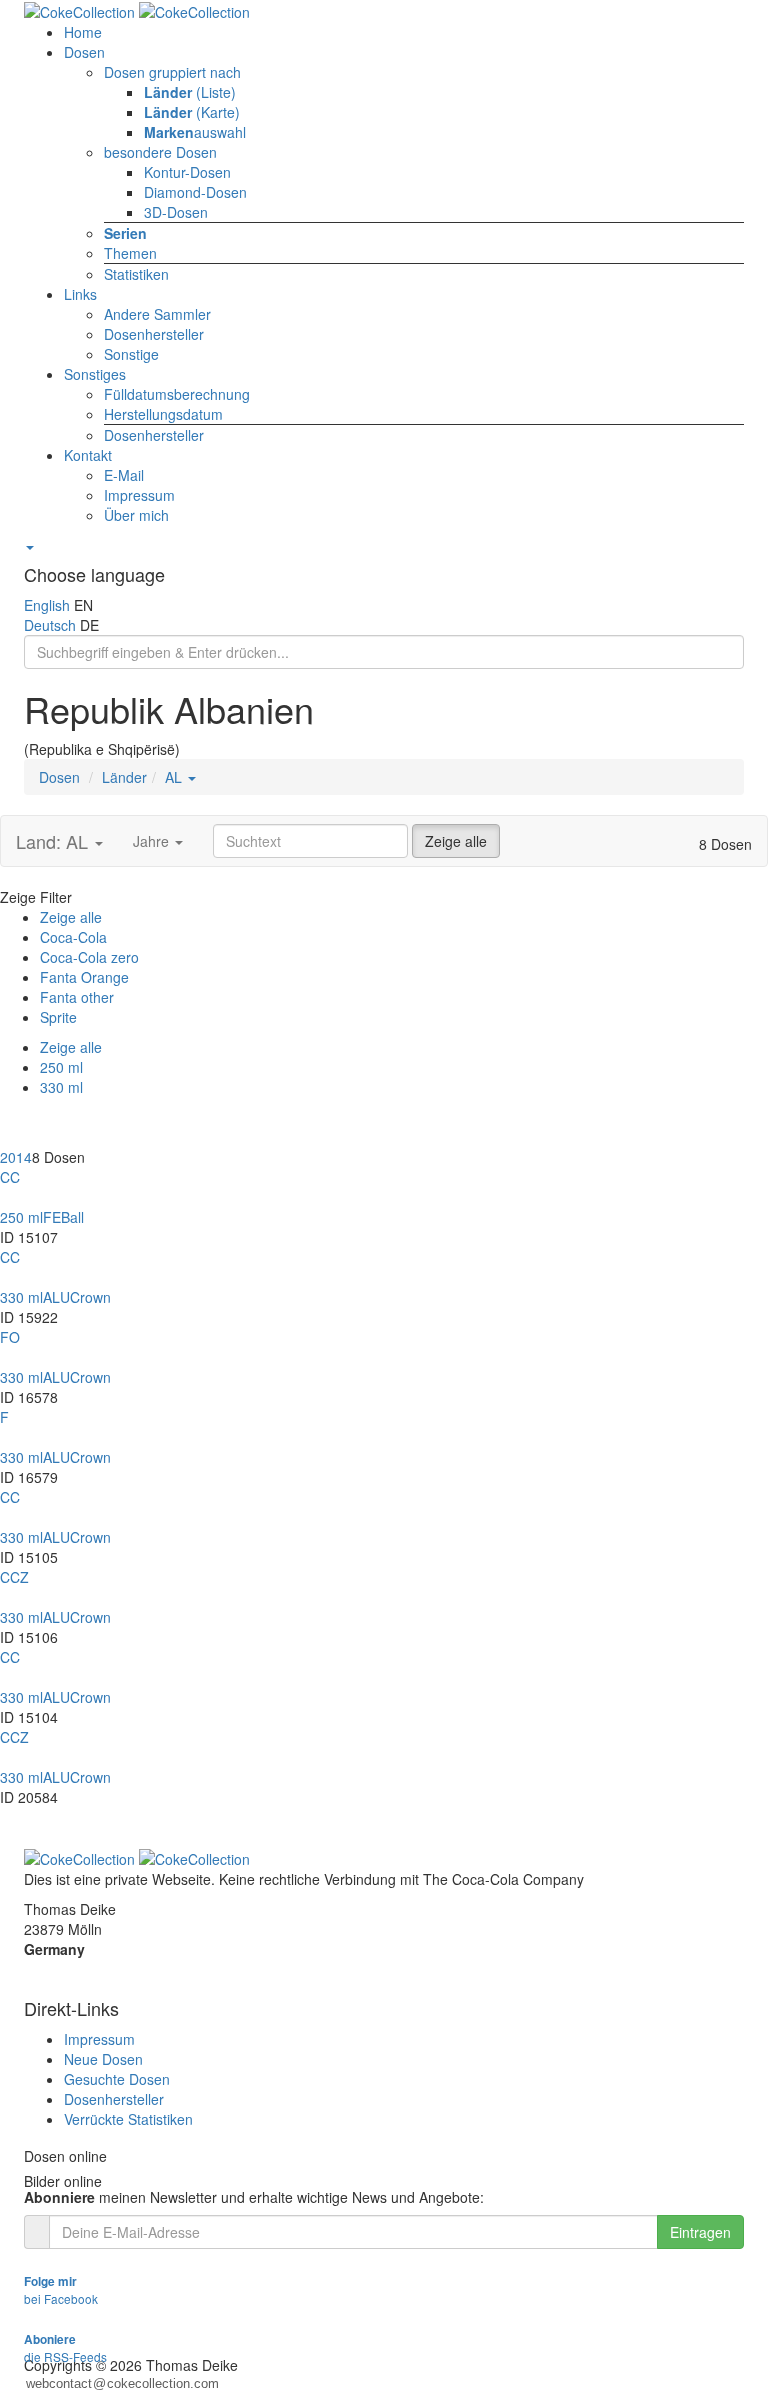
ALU (56, 1297)
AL (175, 777)
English (47, 605)
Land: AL (54, 841)
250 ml (61, 1067)
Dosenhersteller (114, 2099)
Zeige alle (456, 841)
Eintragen (700, 2232)
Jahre (153, 841)
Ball (72, 1217)
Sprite (58, 1017)
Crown (90, 1297)
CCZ (14, 1577)
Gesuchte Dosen (117, 2079)
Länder (124, 777)
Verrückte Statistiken (128, 2119)
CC (10, 1177)
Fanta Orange (84, 977)
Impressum (99, 2039)
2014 (16, 1157)
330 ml (61, 1087)
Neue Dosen (103, 2059)
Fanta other (77, 997)
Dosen (59, 777)
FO (10, 1337)
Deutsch (50, 625)
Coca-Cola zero (89, 957)
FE (52, 1217)
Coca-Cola (73, 937)
